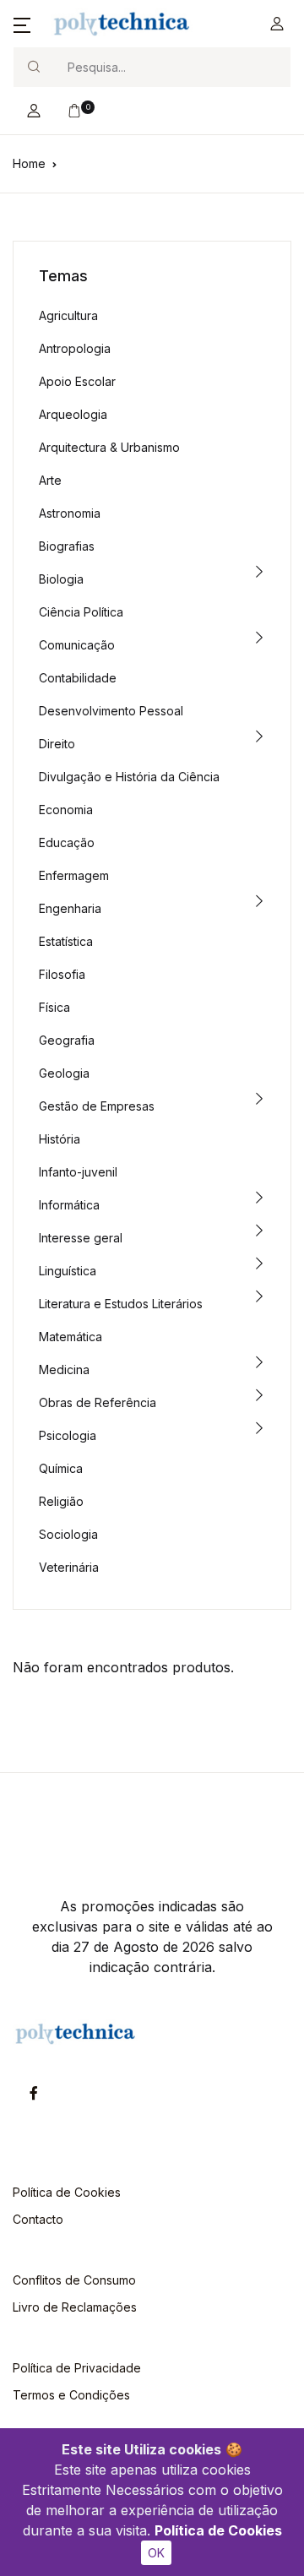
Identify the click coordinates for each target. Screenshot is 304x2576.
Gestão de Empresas (97, 1106)
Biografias (67, 546)
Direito (57, 744)
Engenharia (70, 908)
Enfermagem (74, 875)
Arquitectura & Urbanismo (109, 447)
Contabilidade (78, 678)
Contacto (38, 2219)
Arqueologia (73, 414)
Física (54, 1007)
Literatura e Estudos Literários (121, 1304)
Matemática (71, 1337)
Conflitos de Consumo (74, 2280)
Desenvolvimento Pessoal (111, 711)
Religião (61, 1501)
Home (29, 163)
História (60, 1139)
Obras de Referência (98, 1402)
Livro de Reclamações (75, 2307)
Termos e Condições (71, 2395)
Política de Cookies (218, 2530)
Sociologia (68, 1534)
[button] (22, 24)
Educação (67, 842)
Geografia (67, 1040)
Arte (50, 480)
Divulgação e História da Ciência (129, 777)
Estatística (66, 941)
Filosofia (62, 974)
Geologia (64, 1073)
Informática (69, 1205)
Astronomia (70, 513)
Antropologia (75, 348)
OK (156, 2553)
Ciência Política (81, 612)
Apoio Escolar (77, 381)
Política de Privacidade (77, 2368)
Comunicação (77, 645)
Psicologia (68, 1435)
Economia (66, 810)
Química (61, 1468)
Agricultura (68, 315)
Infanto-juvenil (78, 1172)
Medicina (64, 1370)
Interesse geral (81, 1238)
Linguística (68, 1271)
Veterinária (69, 1567)
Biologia (61, 579)
